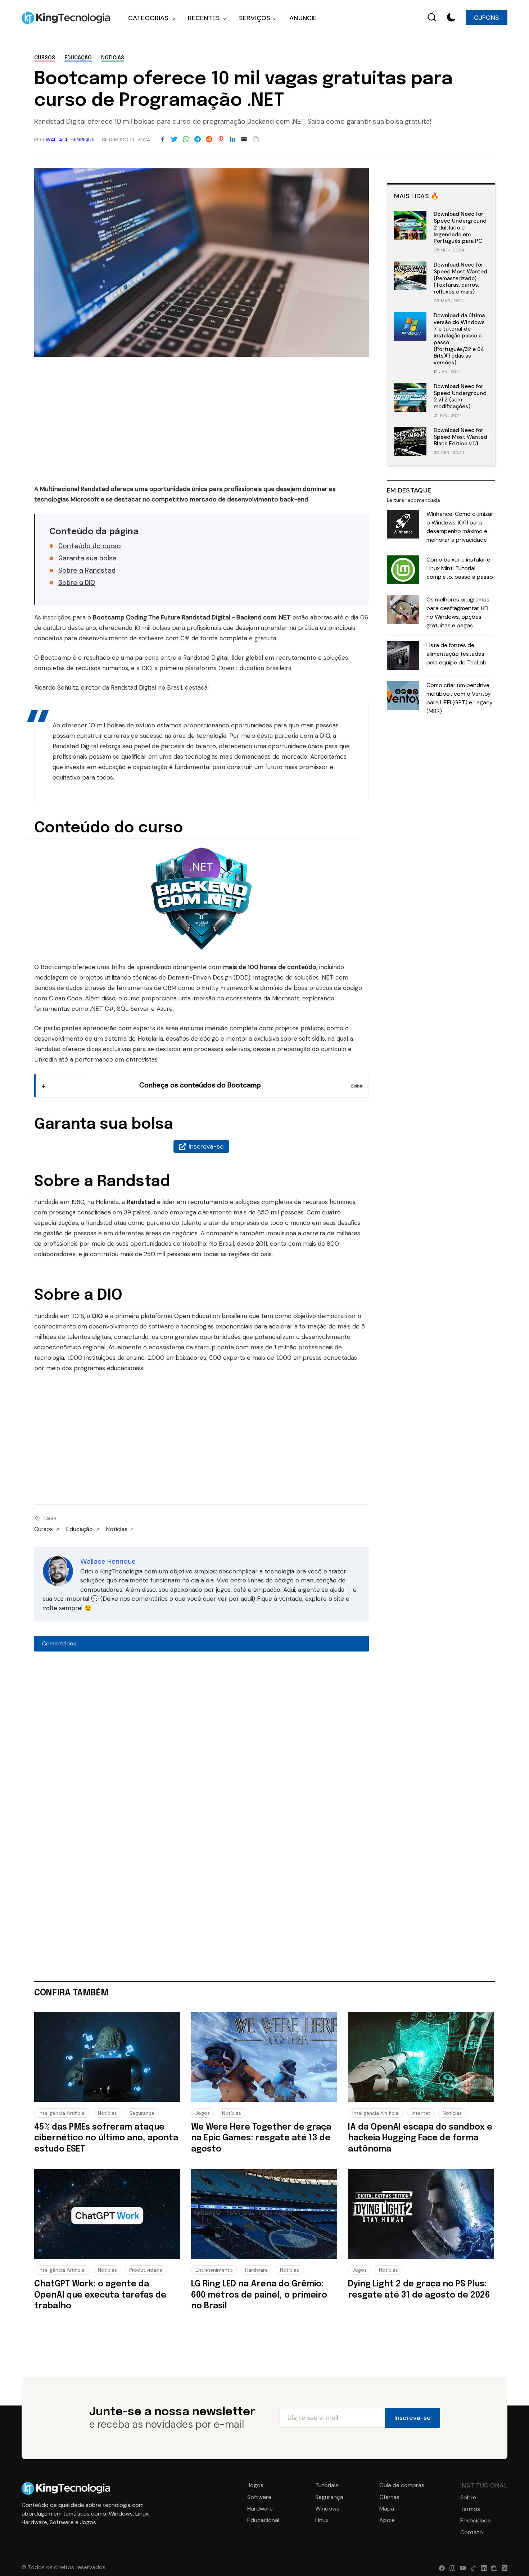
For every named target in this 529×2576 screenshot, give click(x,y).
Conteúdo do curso (90, 546)
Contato (472, 2532)
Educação (78, 58)
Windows (327, 2509)
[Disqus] (202, 1752)
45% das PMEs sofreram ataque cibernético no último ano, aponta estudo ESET (106, 2138)
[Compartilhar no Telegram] (198, 140)
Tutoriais (327, 2485)
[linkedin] (482, 2567)
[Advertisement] (202, 423)
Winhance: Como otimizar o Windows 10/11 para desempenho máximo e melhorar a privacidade (460, 527)
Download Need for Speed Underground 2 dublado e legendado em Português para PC (460, 228)
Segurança (142, 2113)
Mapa (387, 2509)
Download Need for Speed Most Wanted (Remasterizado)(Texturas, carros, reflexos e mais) (460, 278)
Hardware (256, 2270)
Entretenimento (214, 2270)
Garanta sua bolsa (87, 559)
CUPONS (487, 18)
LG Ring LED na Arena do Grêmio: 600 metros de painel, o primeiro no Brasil (259, 2295)
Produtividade (146, 2270)
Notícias (113, 58)
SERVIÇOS (255, 18)
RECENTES (204, 18)
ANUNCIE (303, 18)
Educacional (263, 2520)
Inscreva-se (206, 1146)
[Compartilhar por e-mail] (244, 140)
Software (259, 2497)
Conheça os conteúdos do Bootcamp (200, 1085)
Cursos (45, 58)
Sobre (468, 2498)
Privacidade (476, 2521)
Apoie (387, 2520)
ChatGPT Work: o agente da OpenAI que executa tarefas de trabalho (100, 2295)
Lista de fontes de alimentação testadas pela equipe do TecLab (456, 654)
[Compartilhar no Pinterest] (221, 140)
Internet (421, 2113)
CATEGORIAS (148, 18)
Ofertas (389, 2497)
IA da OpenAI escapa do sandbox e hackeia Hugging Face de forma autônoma (420, 2138)
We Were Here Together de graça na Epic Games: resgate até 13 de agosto (261, 2138)
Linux (322, 2520)
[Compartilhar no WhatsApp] (186, 140)
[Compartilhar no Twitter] (174, 140)
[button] (451, 18)
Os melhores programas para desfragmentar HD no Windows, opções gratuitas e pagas (458, 612)
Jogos (203, 2113)
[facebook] (440, 2567)
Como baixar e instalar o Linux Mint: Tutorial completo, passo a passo (460, 568)
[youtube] (461, 2567)
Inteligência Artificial (62, 2113)
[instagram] (451, 2567)
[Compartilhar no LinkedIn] (232, 140)
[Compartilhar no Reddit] (209, 140)
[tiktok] (472, 2567)
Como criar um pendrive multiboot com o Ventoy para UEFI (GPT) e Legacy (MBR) (460, 698)
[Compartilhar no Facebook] (163, 140)
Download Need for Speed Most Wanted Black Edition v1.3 (460, 437)
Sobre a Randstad (87, 571)
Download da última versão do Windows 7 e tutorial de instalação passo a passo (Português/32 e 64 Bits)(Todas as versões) (459, 339)
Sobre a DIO (77, 583)
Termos (470, 2509)
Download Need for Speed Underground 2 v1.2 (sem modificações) (460, 396)
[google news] (492, 2567)
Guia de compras (402, 2485)
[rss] (503, 2567)
